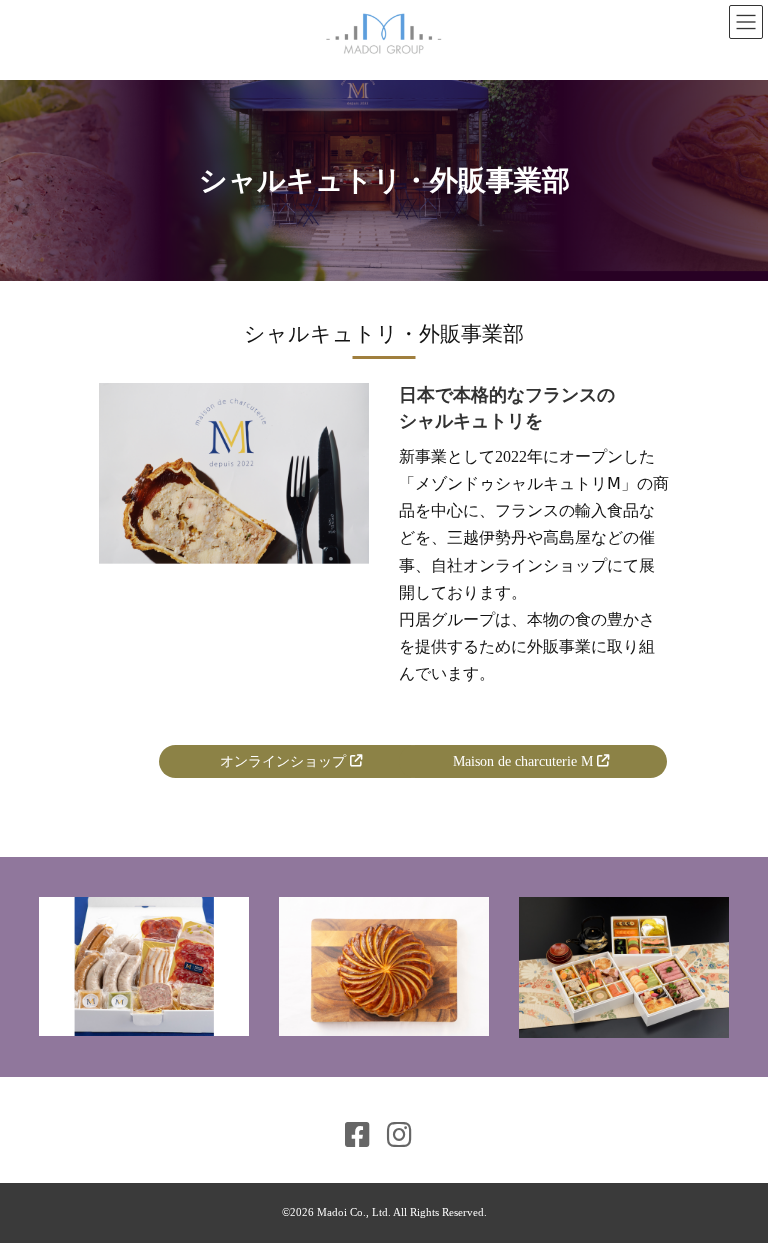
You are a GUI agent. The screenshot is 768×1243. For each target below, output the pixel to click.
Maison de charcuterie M (525, 761)
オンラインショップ (285, 761)
